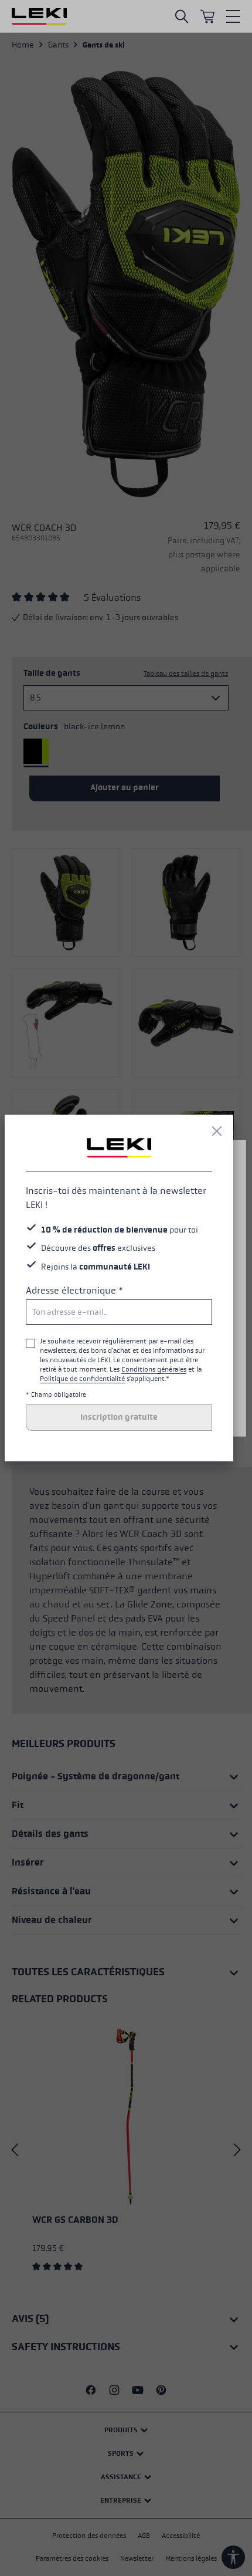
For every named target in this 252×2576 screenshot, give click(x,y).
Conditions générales (154, 1369)
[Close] (217, 1131)
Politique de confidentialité (82, 1379)
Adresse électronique (74, 1290)
